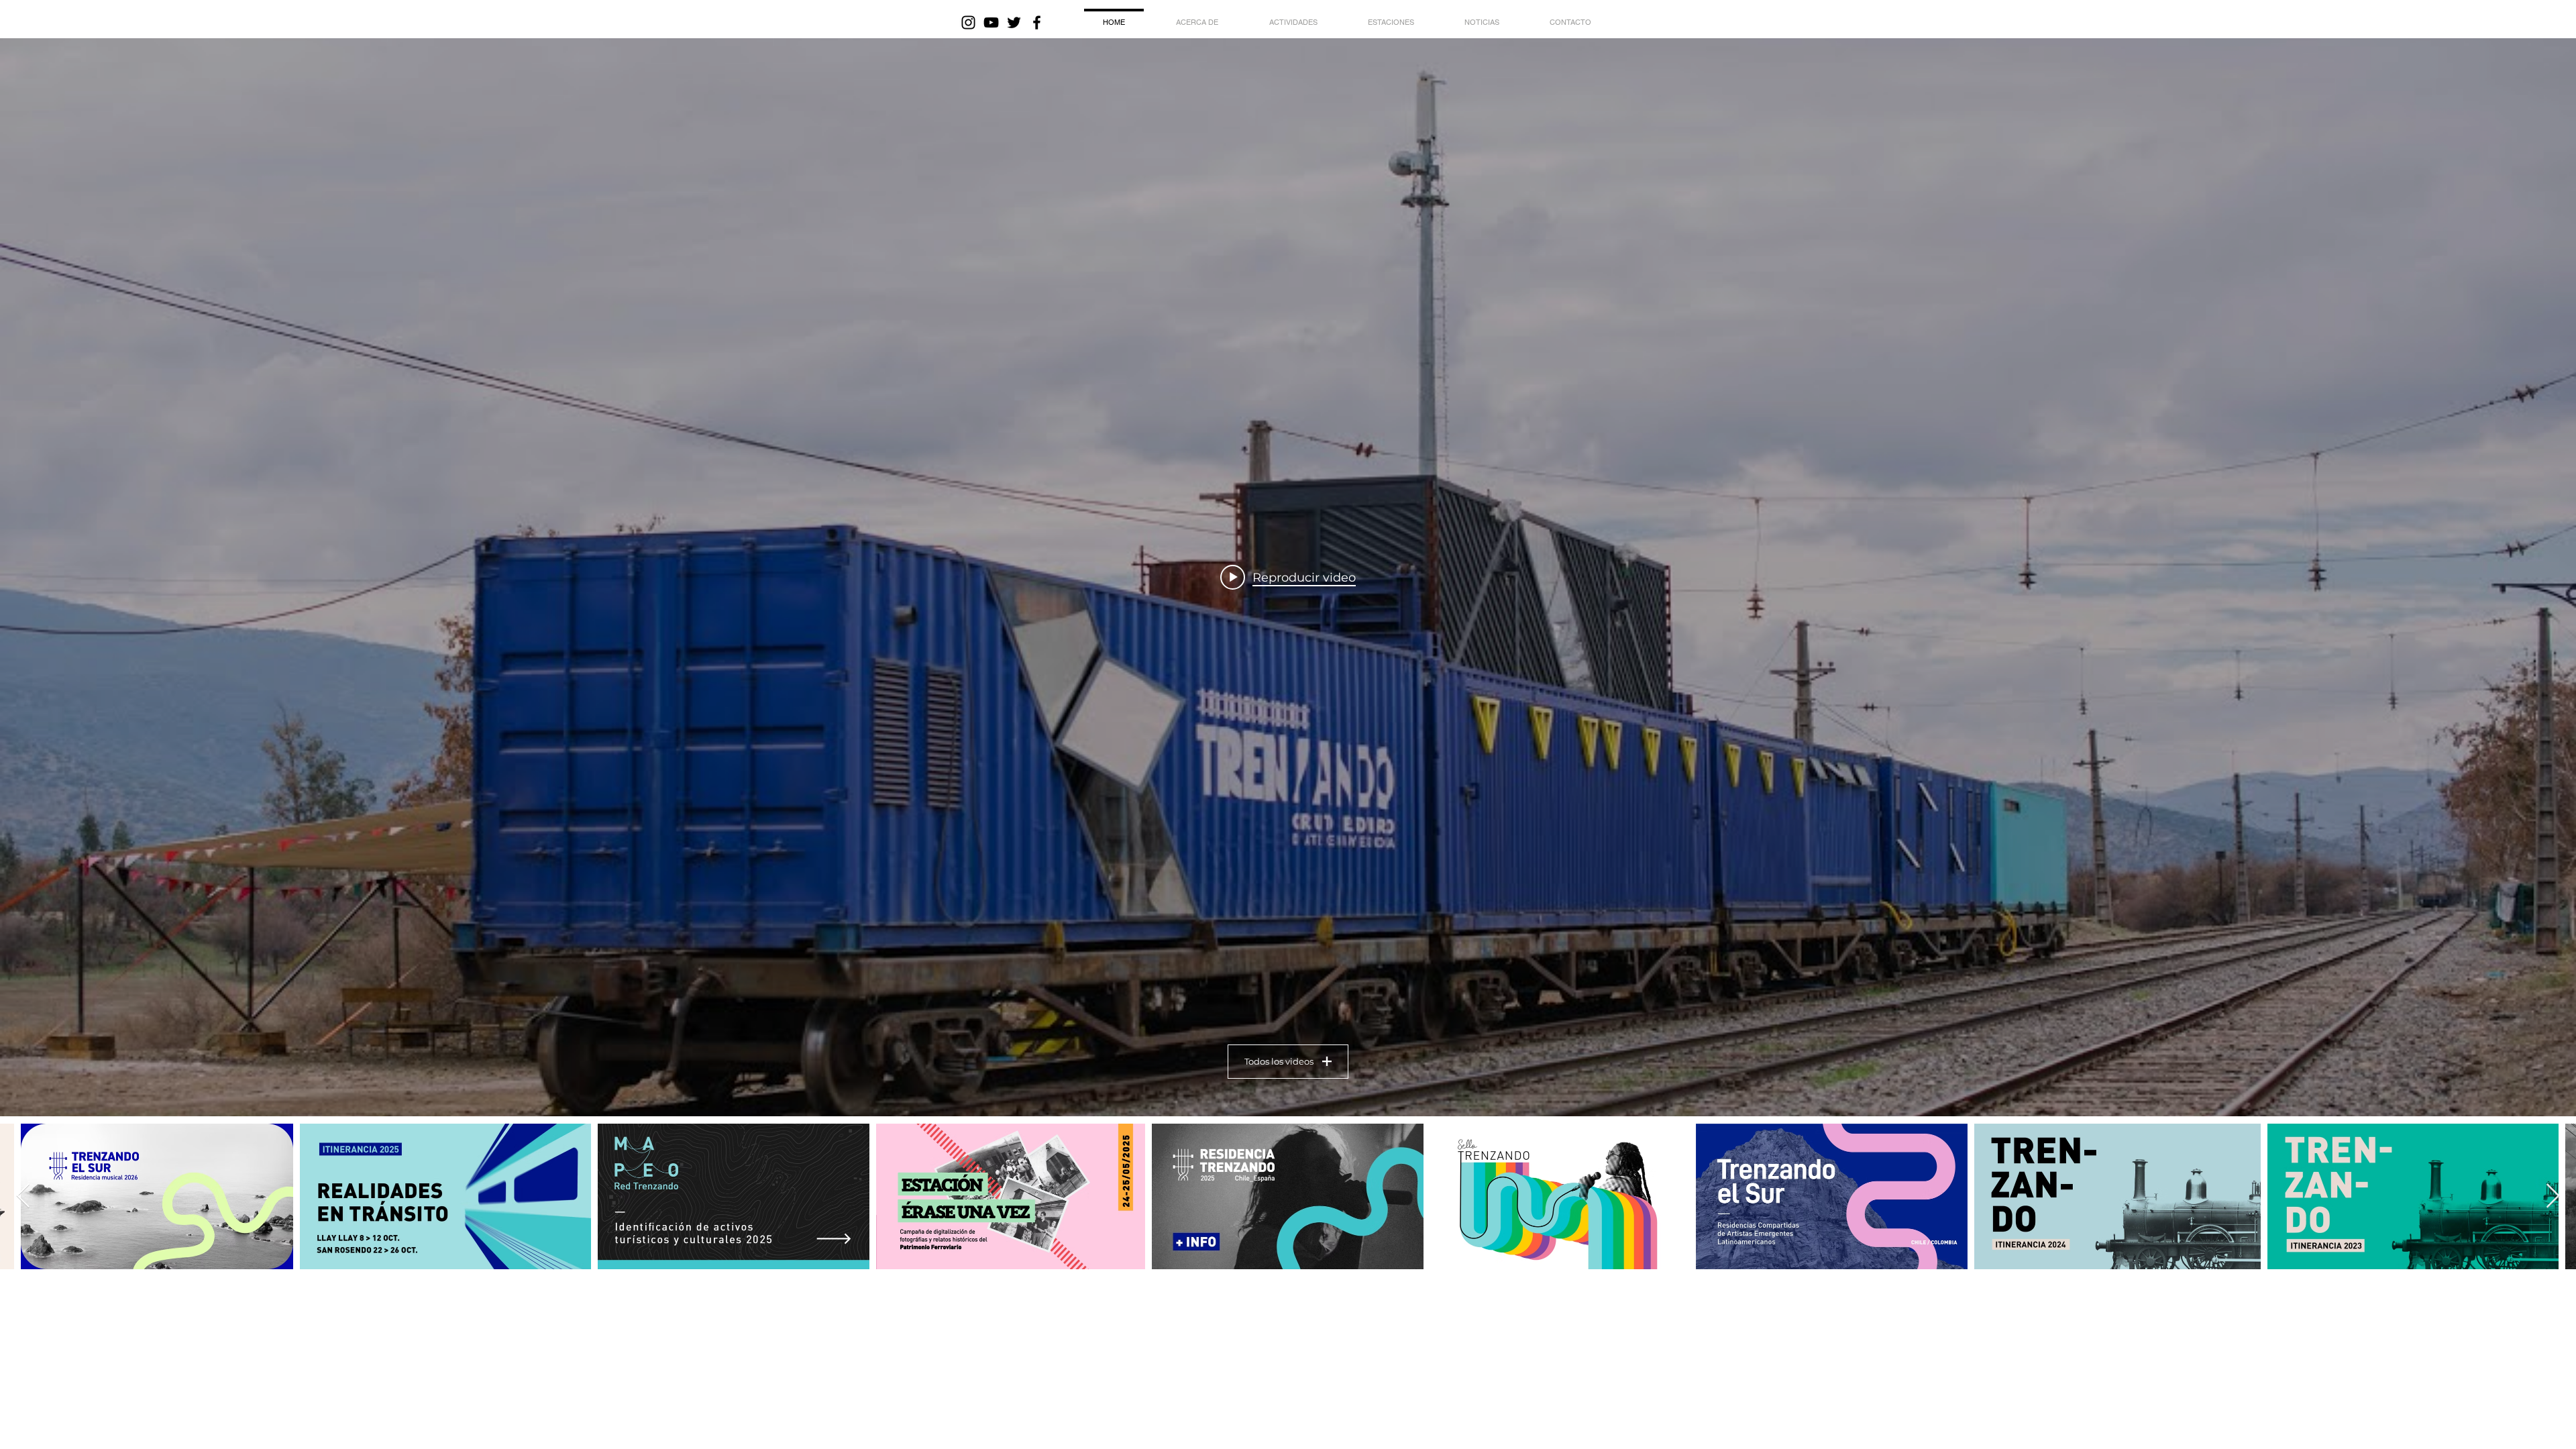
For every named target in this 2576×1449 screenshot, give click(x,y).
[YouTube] (991, 22)
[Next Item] (2553, 1196)
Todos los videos (1279, 1061)
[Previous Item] (23, 1196)
